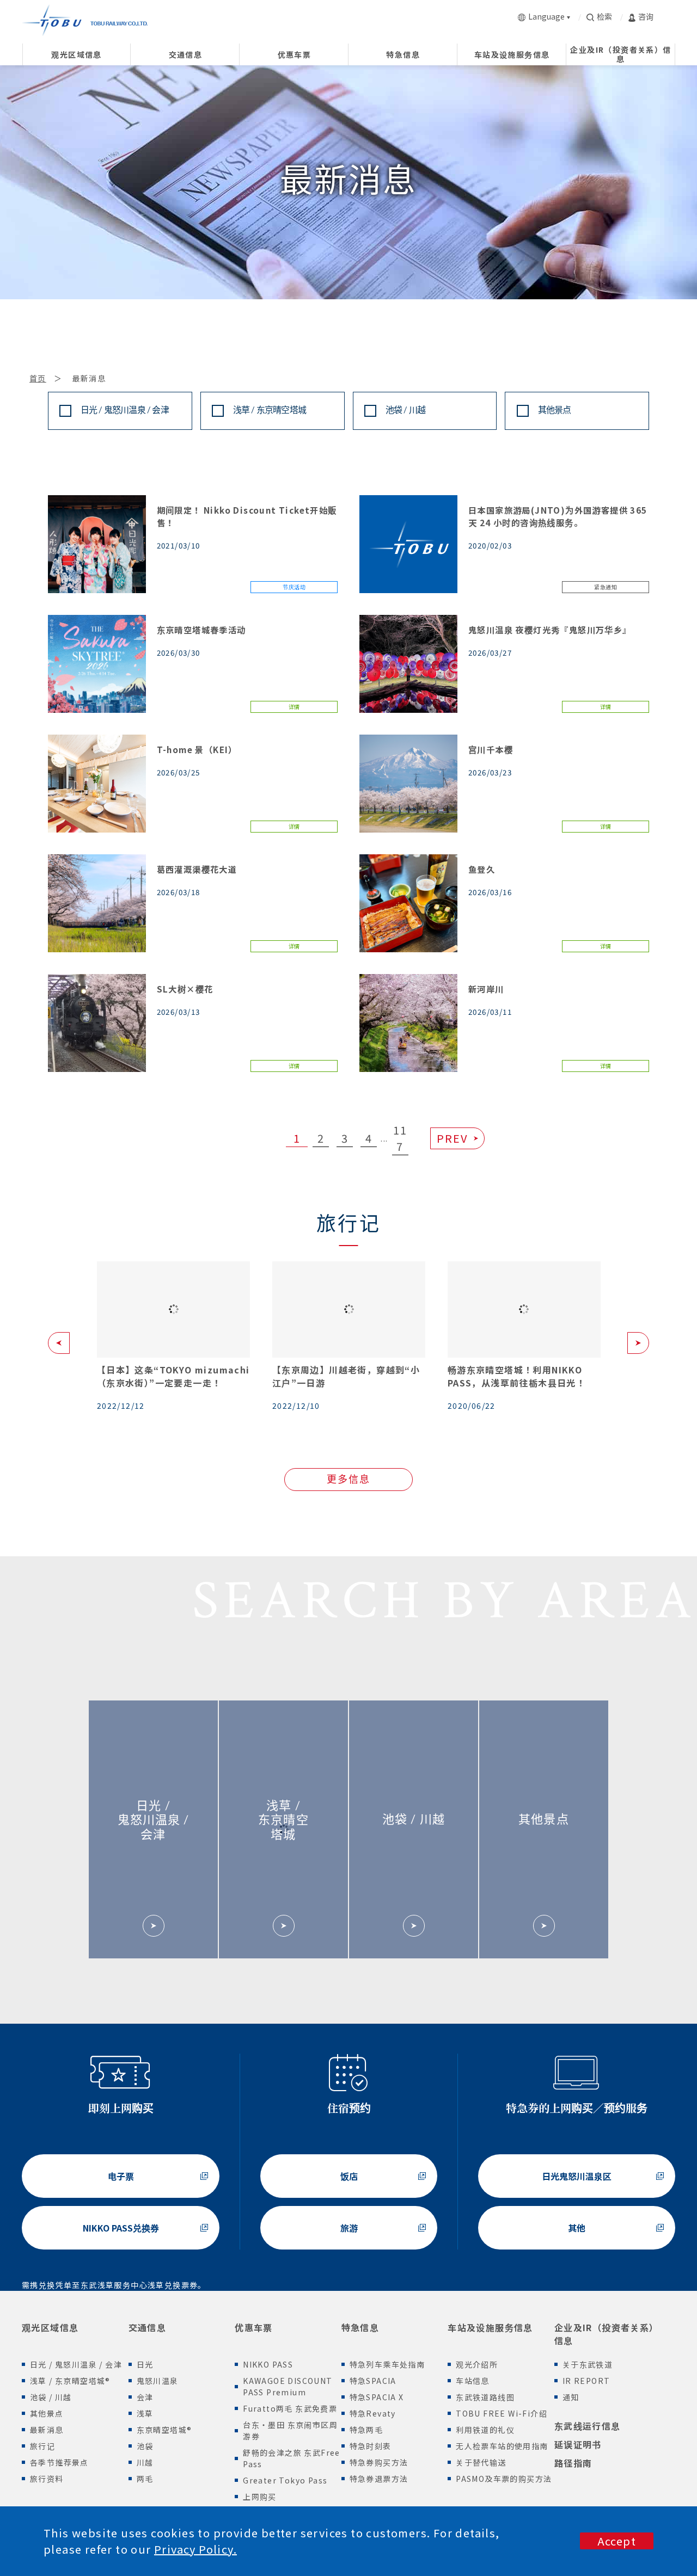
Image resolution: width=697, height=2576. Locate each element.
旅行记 (42, 2446)
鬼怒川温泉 (158, 2381)
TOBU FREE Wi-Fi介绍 (502, 2413)
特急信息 (360, 2327)
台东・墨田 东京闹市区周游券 (290, 2430)
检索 (604, 16)
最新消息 (47, 2430)
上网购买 (260, 2497)
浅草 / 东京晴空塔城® (70, 2381)
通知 (571, 2397)
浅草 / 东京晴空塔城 (270, 411)
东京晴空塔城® (164, 2430)
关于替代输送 (481, 2462)
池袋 (145, 2446)
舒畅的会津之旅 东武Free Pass (292, 2458)
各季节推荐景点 (59, 2462)
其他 (577, 2228)
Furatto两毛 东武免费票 (290, 2408)
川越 (145, 2462)
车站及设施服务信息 (490, 2327)
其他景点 (555, 411)
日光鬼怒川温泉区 (577, 2176)
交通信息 (148, 2327)
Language (546, 16)
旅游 (349, 2228)
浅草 (145, 2413)
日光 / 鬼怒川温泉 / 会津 (125, 411)
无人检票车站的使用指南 (502, 2446)
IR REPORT (586, 2381)
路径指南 (573, 2463)
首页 (38, 378)
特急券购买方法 (379, 2462)
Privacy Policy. (195, 2549)
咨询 (646, 16)
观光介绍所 (477, 2364)
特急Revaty (373, 2413)
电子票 (121, 2176)
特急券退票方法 (379, 2479)
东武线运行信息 (588, 2426)
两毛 (145, 2479)
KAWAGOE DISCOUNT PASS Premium (288, 2386)
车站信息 (473, 2381)
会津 (145, 2397)
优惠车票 (254, 2327)
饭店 (349, 2176)
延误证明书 (578, 2444)
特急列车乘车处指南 (387, 2364)
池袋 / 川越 (405, 411)
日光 (145, 2364)
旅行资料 (47, 2479)
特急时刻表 (371, 2446)
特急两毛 (366, 2430)
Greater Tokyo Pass (285, 2480)
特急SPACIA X (377, 2397)
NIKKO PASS (268, 2364)
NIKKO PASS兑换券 (121, 2228)
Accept (617, 2541)
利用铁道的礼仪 (485, 2430)
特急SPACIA (373, 2381)
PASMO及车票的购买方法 (504, 2479)
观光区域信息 (50, 2327)
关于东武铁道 (588, 2364)
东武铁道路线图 (485, 2397)
